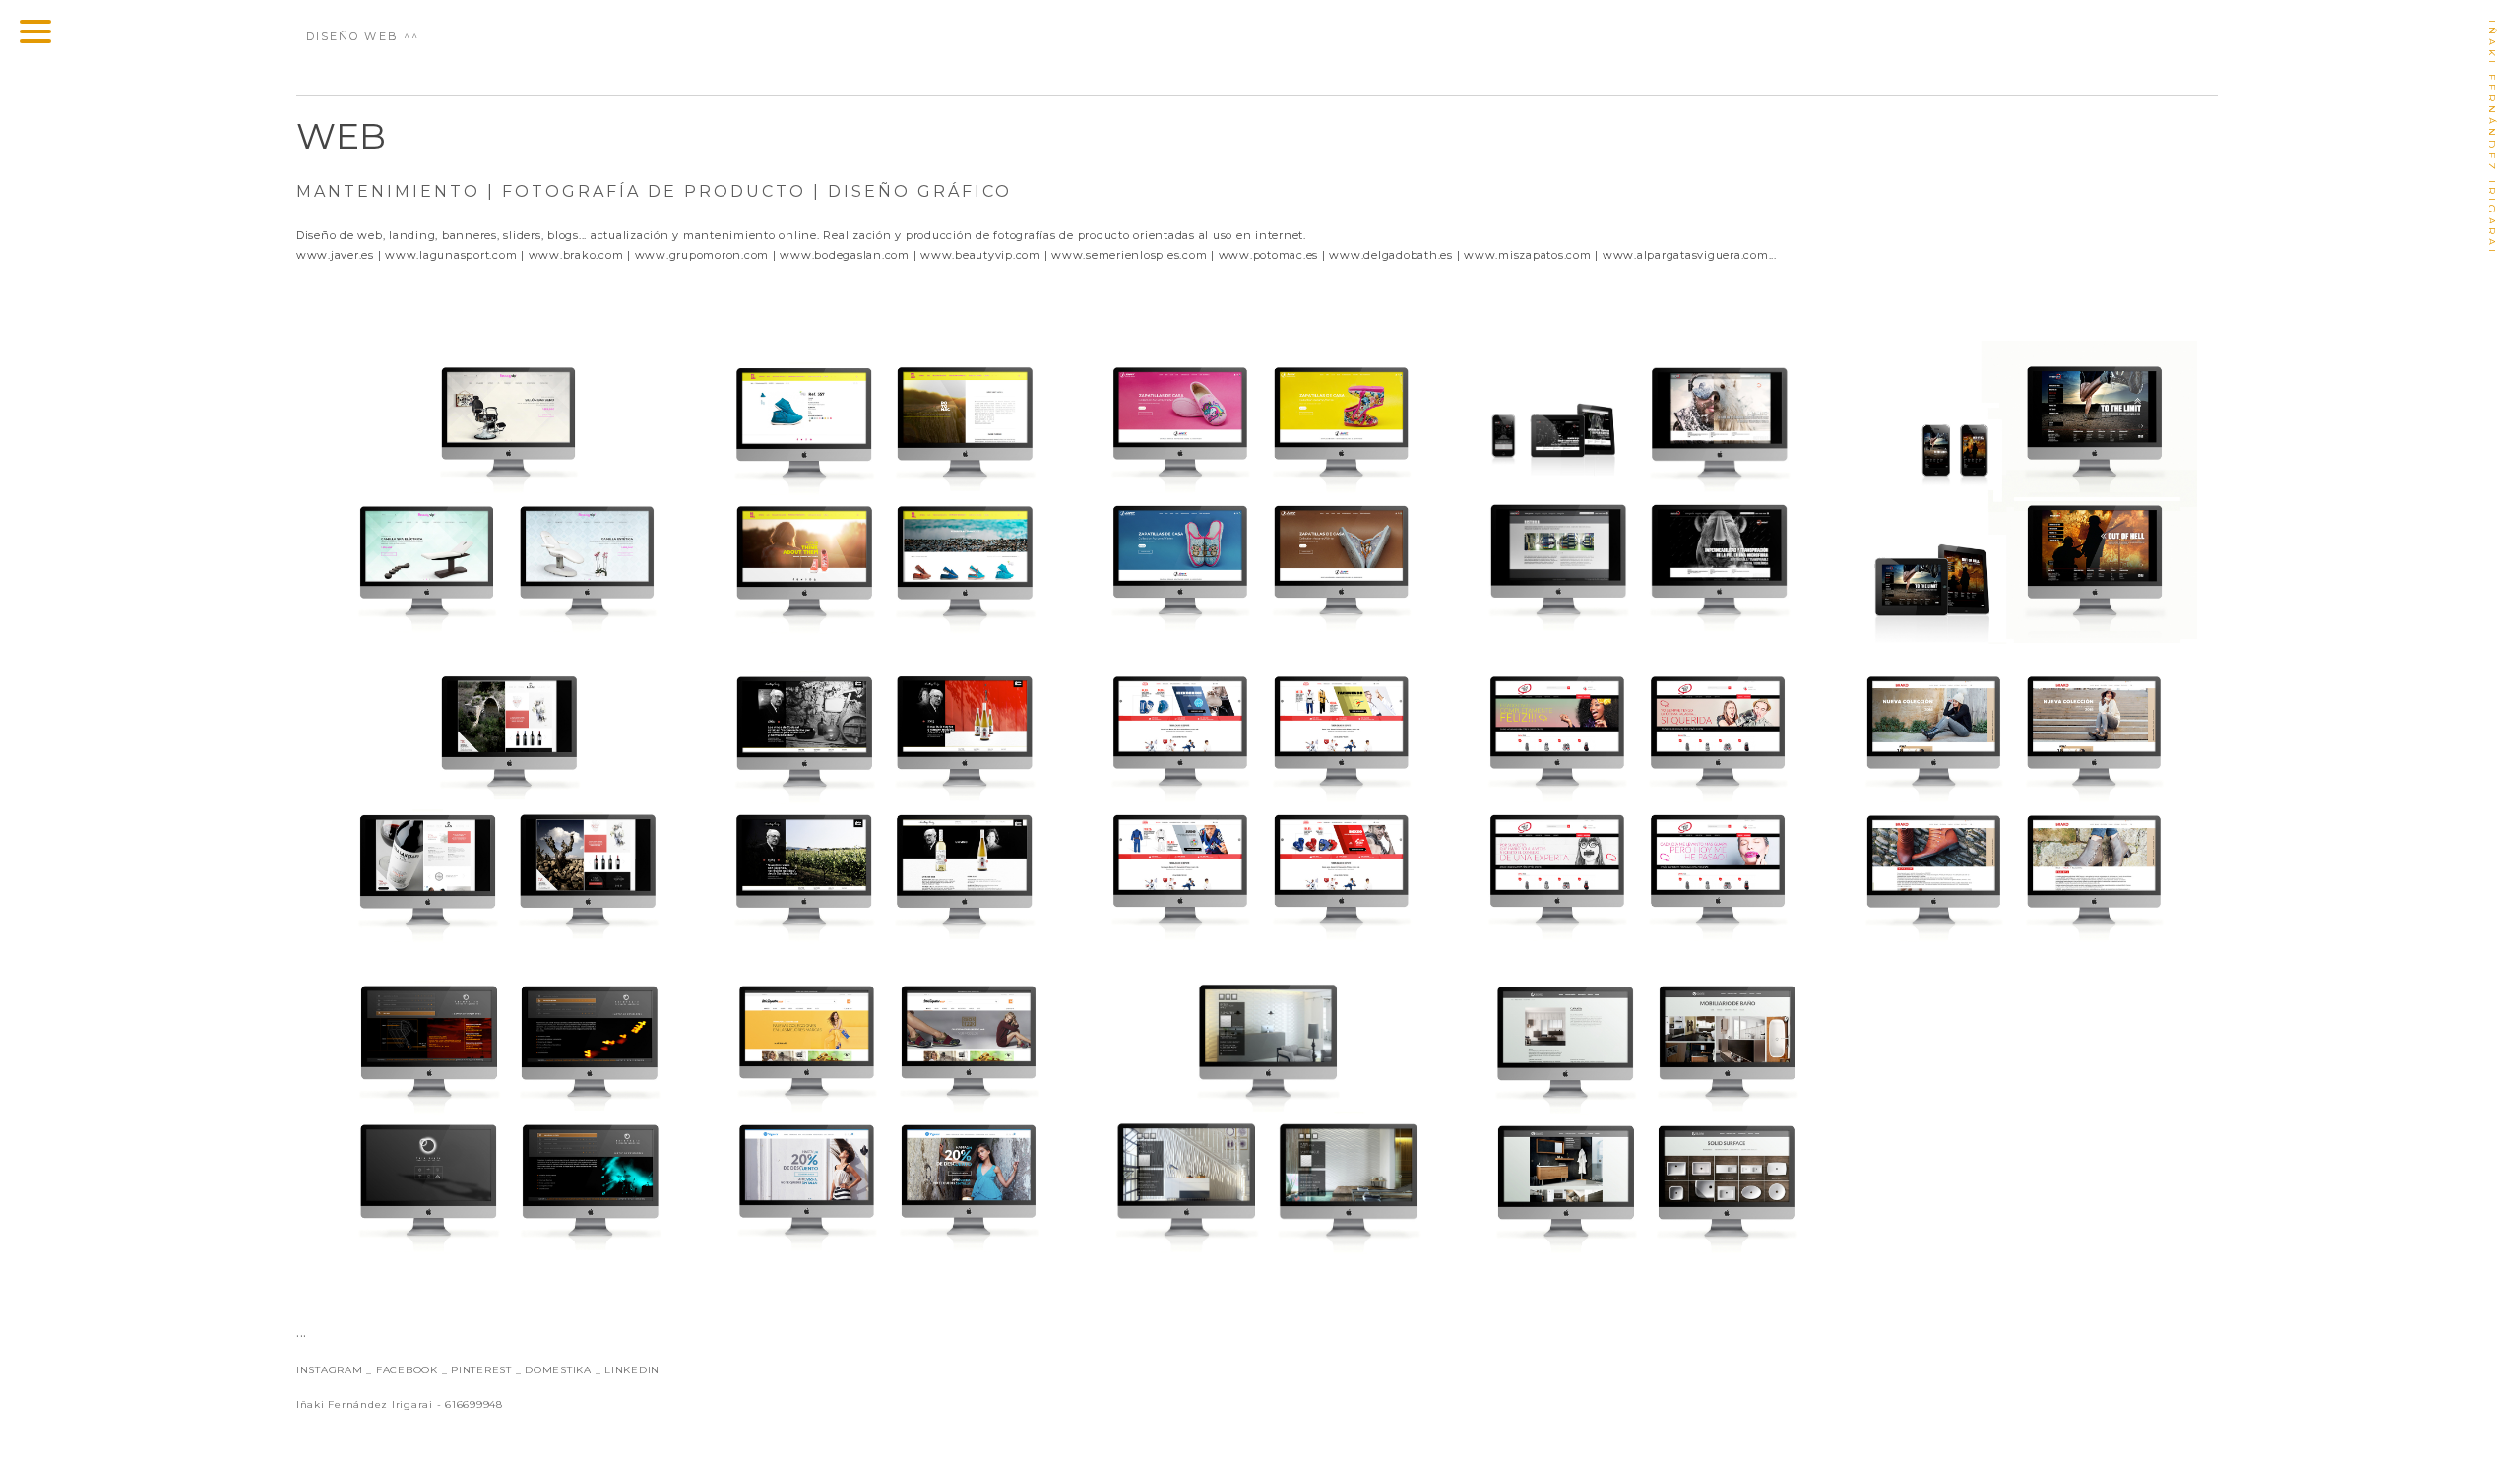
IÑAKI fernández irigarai (2492, 138)
